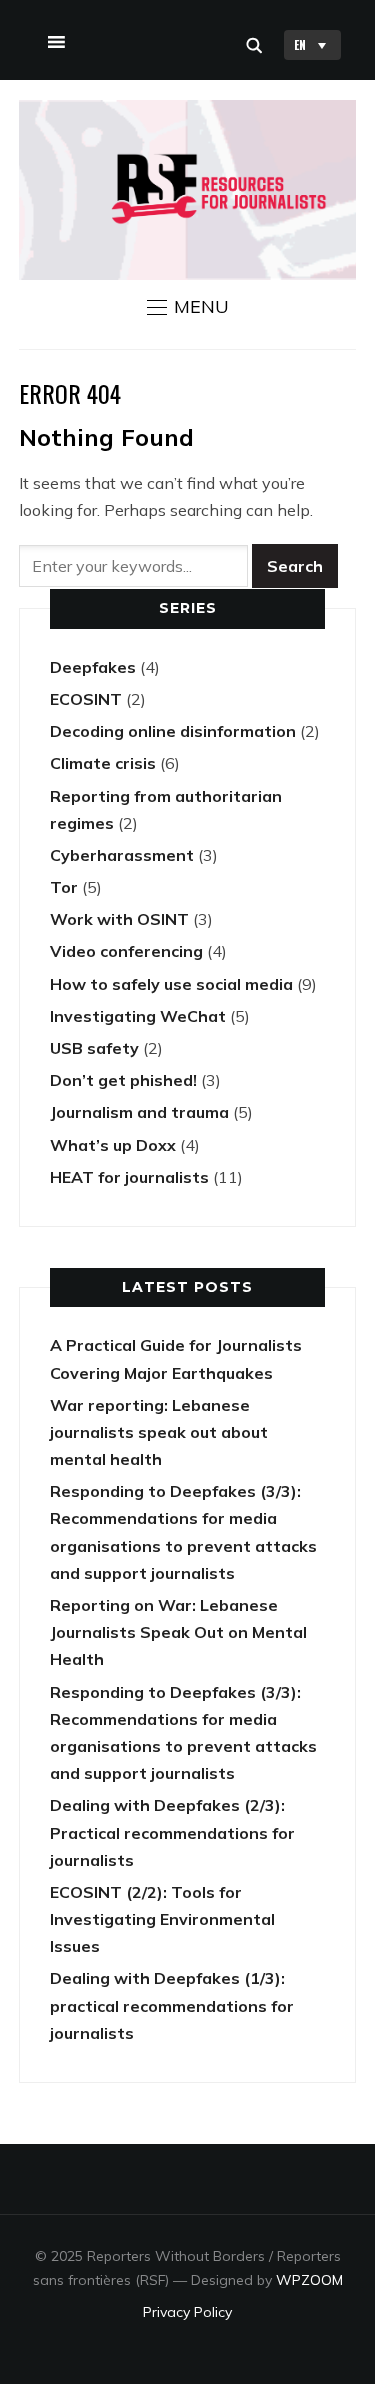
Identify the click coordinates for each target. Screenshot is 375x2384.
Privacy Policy (187, 2312)
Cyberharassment (122, 855)
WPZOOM (309, 2280)
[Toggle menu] (54, 38)
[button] (188, 307)
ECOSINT (86, 699)
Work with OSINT (119, 919)
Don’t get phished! (123, 1080)
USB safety (94, 1048)
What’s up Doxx (113, 1145)
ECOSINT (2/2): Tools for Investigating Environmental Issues (162, 1919)
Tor (64, 887)
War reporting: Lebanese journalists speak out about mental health (159, 1432)
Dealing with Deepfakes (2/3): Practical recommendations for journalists (172, 1832)
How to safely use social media (171, 984)
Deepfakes (93, 667)
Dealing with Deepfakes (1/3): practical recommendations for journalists (172, 2005)
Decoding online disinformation (173, 731)
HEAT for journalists (129, 1177)
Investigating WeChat (138, 1016)
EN (300, 44)
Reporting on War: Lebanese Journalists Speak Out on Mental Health (178, 1632)
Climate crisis (103, 763)
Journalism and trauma (139, 1112)
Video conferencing (126, 951)
